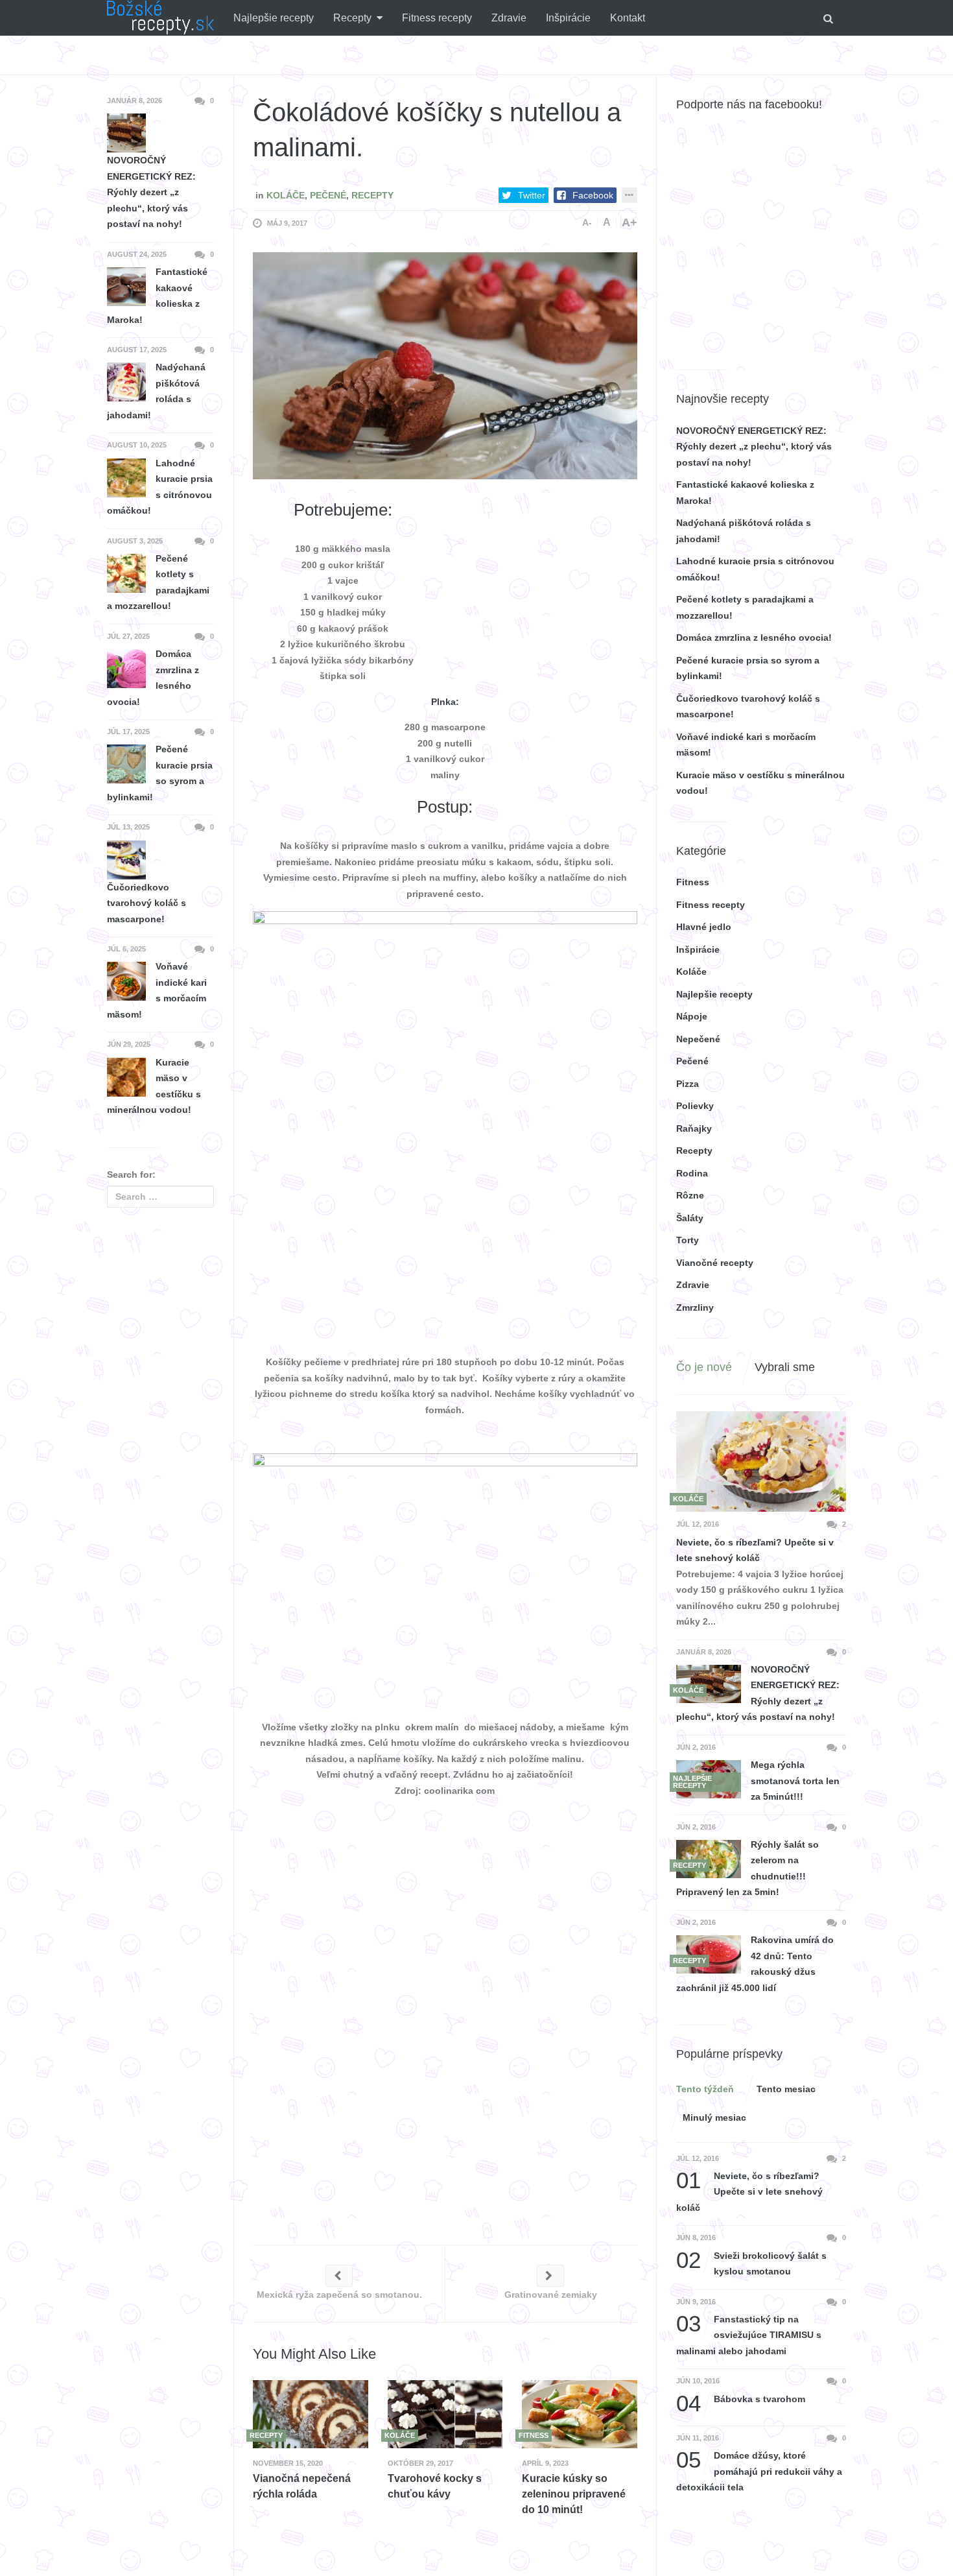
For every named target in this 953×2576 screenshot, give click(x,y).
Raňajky (694, 1128)
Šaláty (690, 1218)
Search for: (131, 1175)
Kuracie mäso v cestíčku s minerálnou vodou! (154, 1086)
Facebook (593, 195)
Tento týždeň (705, 2089)
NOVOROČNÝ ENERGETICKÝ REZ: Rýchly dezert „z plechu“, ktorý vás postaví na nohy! (754, 447)
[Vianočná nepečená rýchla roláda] (311, 2414)
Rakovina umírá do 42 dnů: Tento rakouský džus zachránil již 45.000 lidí (755, 1964)
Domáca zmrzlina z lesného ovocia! (754, 638)
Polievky (695, 1106)
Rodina (692, 1173)
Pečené (328, 195)
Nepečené (698, 1039)
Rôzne (690, 1195)
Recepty (352, 18)
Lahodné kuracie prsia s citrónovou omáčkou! (160, 487)
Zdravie (509, 18)
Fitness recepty (437, 18)
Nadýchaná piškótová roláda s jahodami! (156, 391)
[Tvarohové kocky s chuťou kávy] (445, 2414)
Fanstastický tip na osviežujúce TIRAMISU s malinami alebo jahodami (749, 2334)
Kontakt (628, 18)
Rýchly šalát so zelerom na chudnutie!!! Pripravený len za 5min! (747, 1868)
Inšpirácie (568, 18)
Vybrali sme (785, 1367)
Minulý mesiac (714, 2117)
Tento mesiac (786, 2089)
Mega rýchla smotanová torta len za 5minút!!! (795, 1781)
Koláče (286, 195)
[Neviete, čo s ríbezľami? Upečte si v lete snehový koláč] (761, 1462)
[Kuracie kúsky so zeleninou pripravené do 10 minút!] (580, 2414)
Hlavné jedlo (704, 927)
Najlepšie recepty (274, 18)
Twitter (532, 195)
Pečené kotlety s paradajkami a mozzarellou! (158, 582)
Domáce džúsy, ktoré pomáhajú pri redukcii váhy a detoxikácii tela (759, 2470)
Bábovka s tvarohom (741, 2399)
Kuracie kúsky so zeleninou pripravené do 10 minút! (574, 2494)
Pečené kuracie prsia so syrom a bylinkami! (160, 773)
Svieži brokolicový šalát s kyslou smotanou (751, 2262)
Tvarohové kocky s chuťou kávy (435, 2486)
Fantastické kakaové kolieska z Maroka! (157, 296)
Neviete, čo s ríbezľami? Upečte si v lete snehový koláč (755, 1550)
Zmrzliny (695, 1307)
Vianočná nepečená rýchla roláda (302, 2486)
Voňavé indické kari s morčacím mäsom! (157, 990)
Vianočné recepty (715, 1263)
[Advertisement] (540, 580)
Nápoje (692, 1016)
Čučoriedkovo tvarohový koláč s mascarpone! (147, 903)
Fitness (693, 882)
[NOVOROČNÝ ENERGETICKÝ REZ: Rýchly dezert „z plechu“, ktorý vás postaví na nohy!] (709, 1684)
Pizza (688, 1084)
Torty (688, 1240)
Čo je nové (704, 1367)
